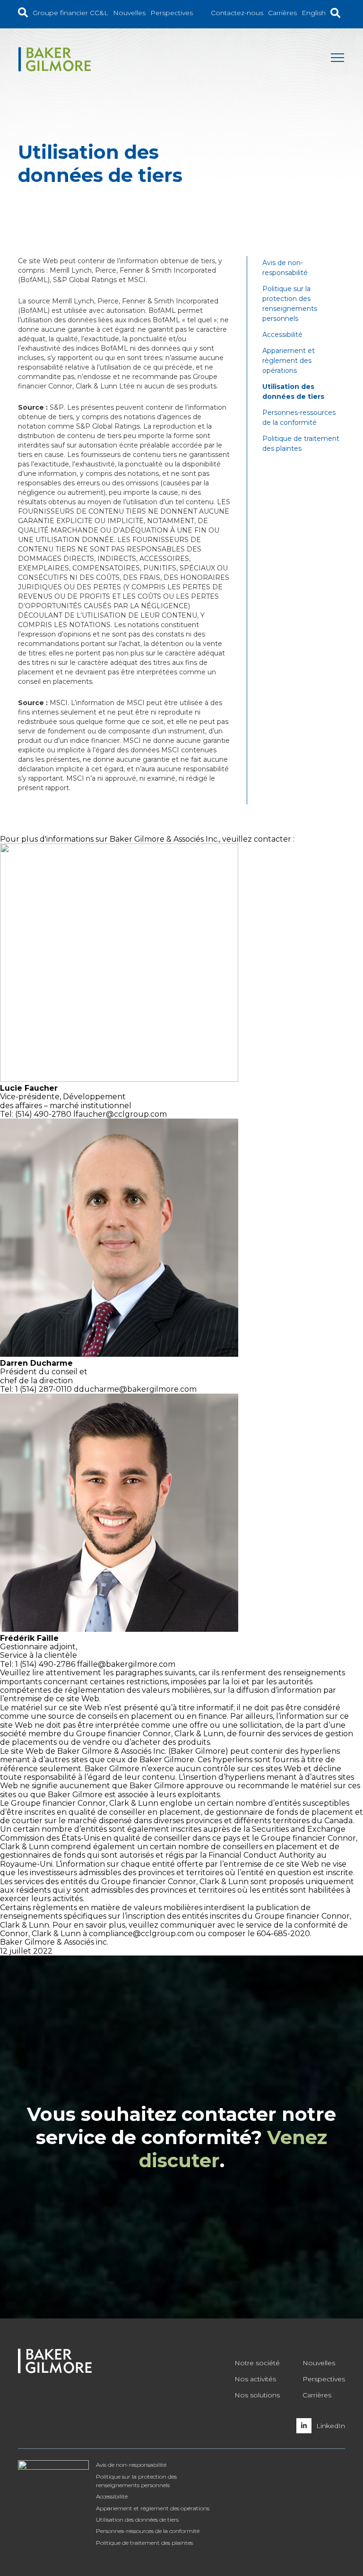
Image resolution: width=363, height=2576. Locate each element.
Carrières (317, 2395)
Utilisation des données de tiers (137, 2520)
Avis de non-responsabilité (131, 2465)
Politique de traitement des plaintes (144, 2543)
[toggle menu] (338, 60)
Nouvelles (319, 2363)
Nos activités (255, 2379)
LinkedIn (331, 2426)
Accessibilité (282, 335)
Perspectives (324, 2379)
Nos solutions (257, 2395)
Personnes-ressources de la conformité (148, 2531)
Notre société (257, 2363)
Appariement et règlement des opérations (289, 361)
